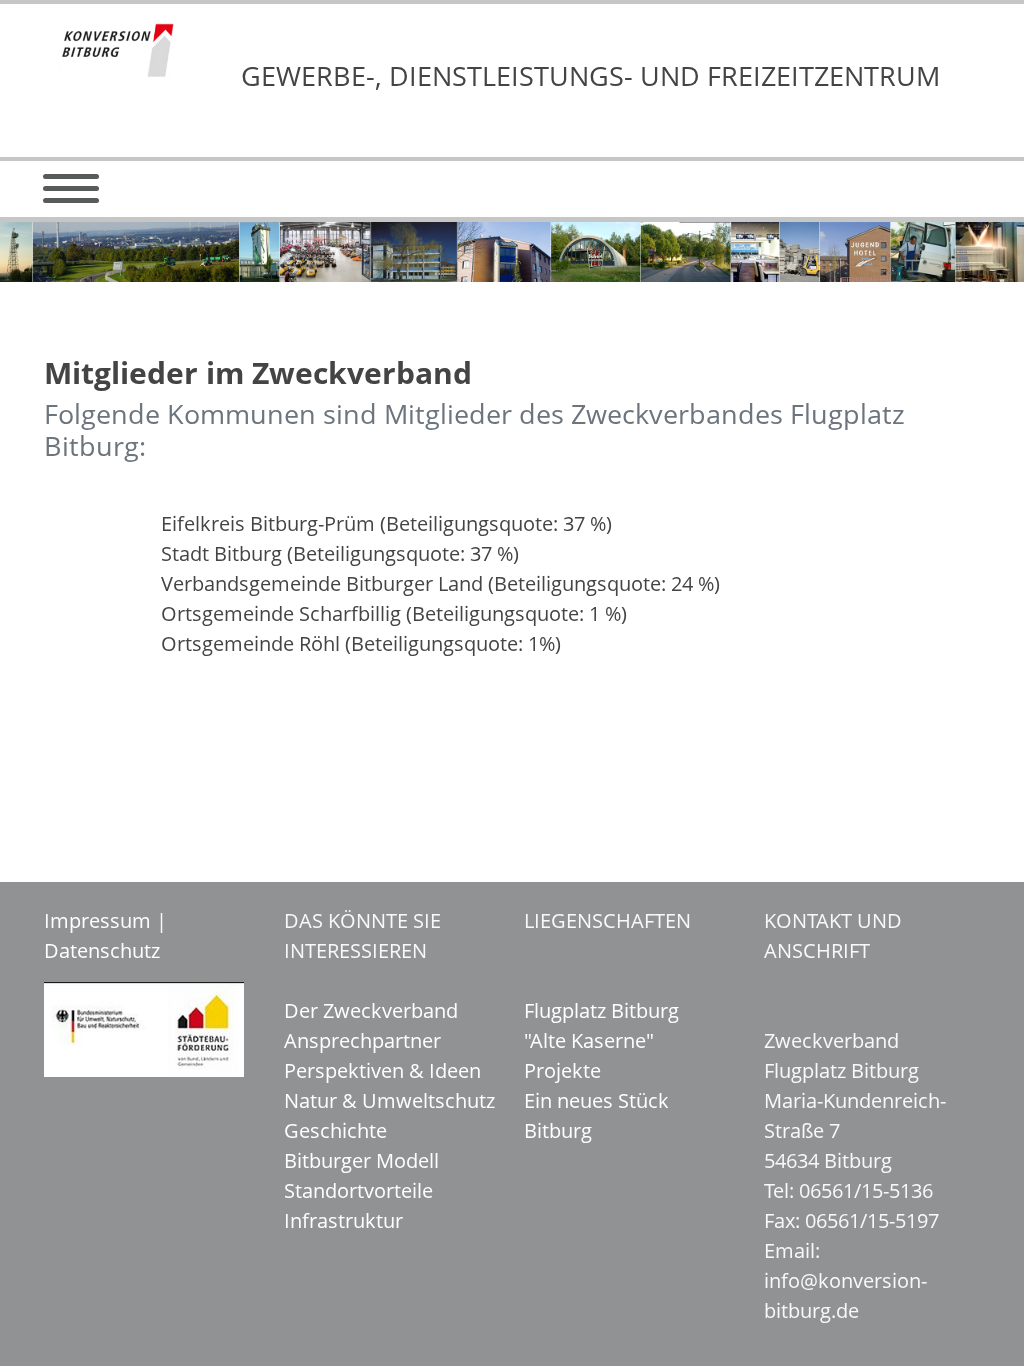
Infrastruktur (343, 1220)
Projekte (562, 1070)
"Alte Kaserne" (589, 1040)
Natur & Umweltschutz (389, 1100)
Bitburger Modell (361, 1160)
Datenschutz (102, 950)
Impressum (97, 920)
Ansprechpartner (362, 1040)
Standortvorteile (358, 1190)
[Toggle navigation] (71, 188)
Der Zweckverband (371, 1010)
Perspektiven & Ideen (382, 1070)
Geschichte (335, 1130)
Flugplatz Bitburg (601, 1010)
